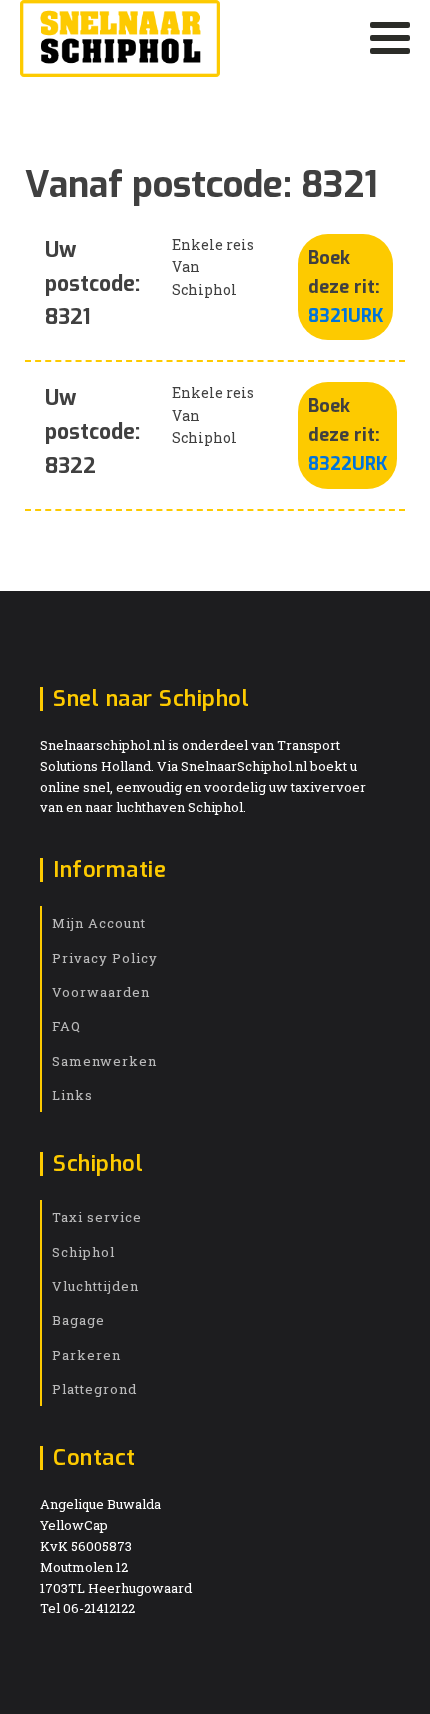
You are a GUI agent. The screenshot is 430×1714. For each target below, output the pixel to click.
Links (72, 1095)
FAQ (66, 1026)
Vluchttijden (95, 1286)
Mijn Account (99, 923)
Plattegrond (94, 1389)
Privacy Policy (105, 958)
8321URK (345, 316)
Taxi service (97, 1217)
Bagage (78, 1320)
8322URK (347, 464)
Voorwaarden (101, 992)
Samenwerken (104, 1061)
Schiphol (83, 1252)
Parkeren (86, 1355)
